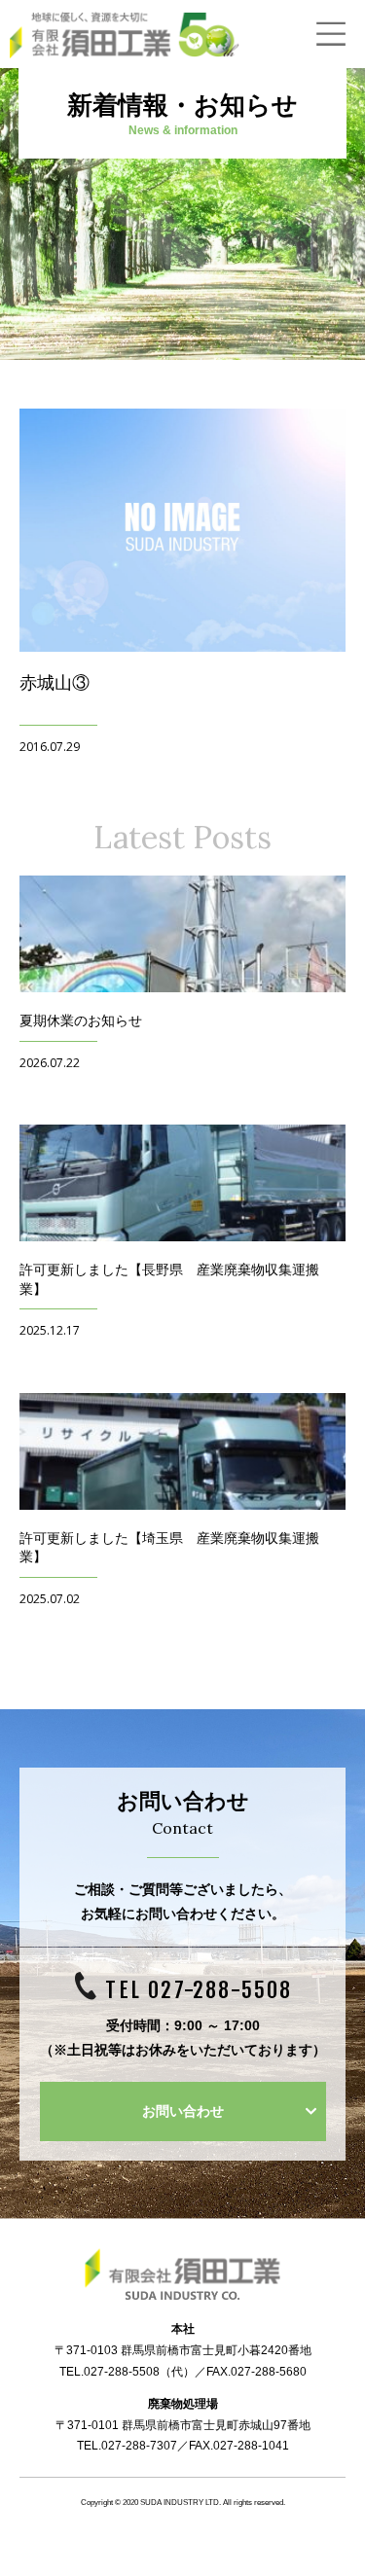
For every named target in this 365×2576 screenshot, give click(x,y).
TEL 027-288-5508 (199, 1990)
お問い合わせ (183, 2111)
